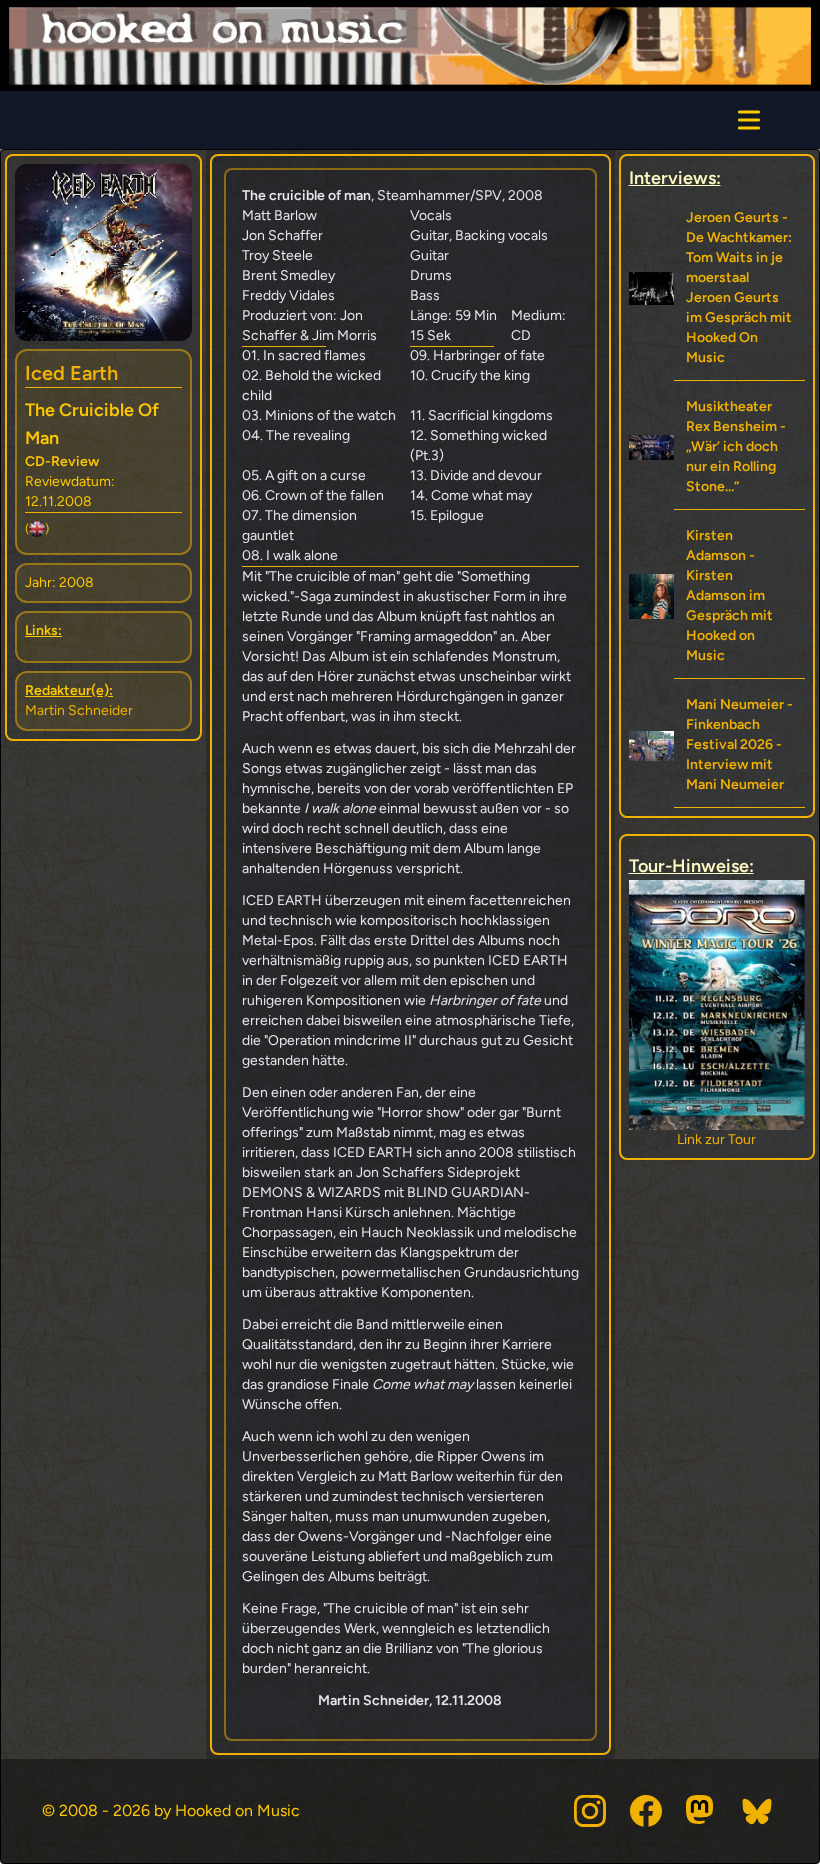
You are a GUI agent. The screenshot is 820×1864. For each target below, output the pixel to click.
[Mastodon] (702, 1811)
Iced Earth (71, 373)
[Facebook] (646, 1811)
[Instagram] (590, 1811)
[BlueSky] (758, 1811)
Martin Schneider (79, 710)
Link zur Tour (733, 1139)
